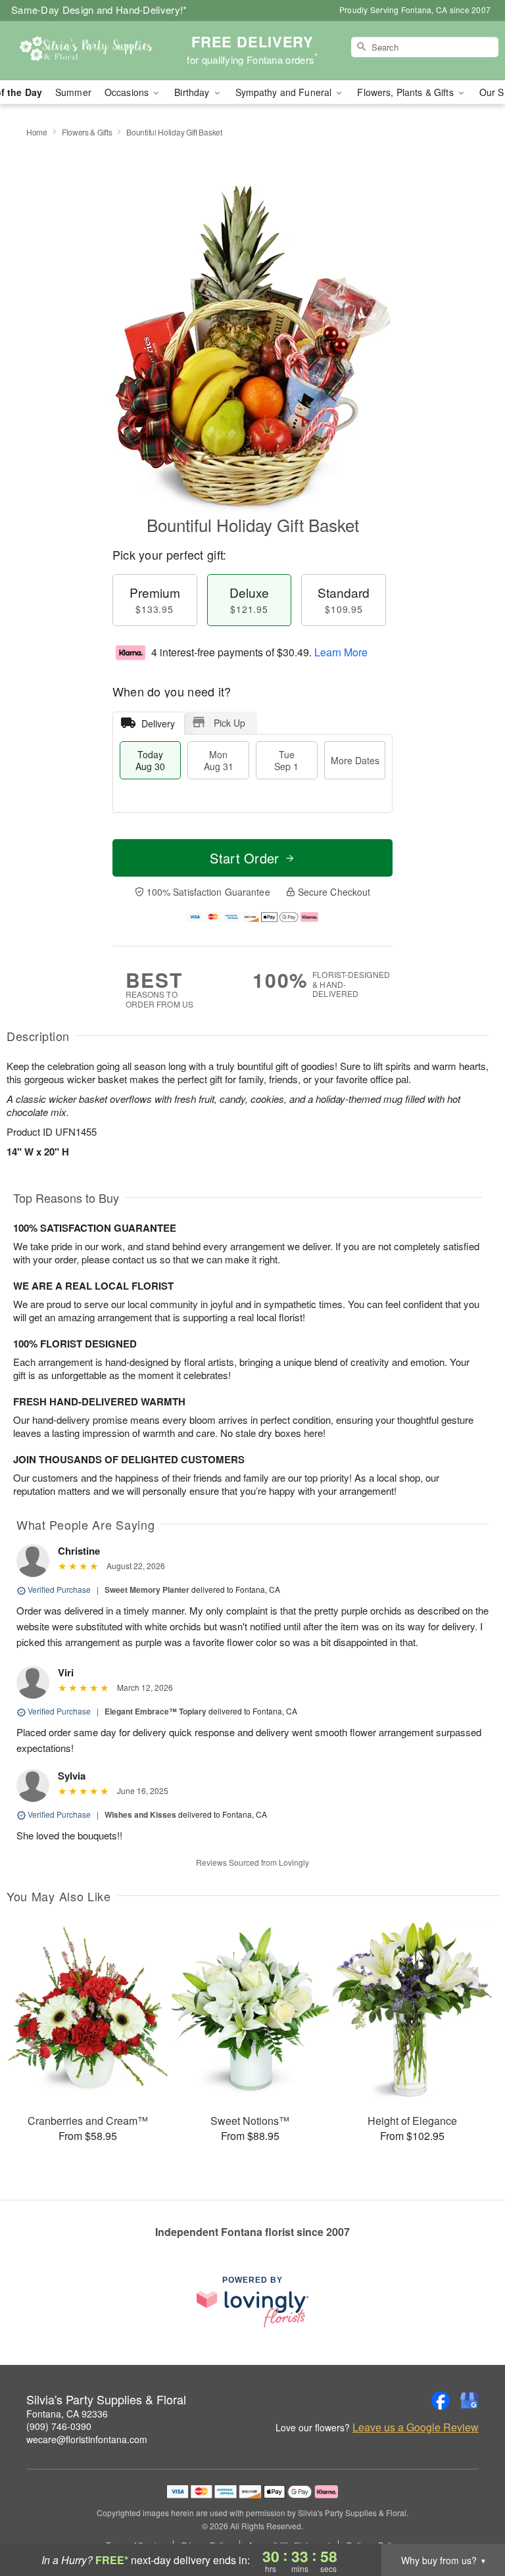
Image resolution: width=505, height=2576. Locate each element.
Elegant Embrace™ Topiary (156, 1711)
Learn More (341, 652)
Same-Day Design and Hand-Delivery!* (99, 10)
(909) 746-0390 (59, 2426)
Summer (73, 92)
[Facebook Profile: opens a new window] (441, 2400)
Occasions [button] (128, 92)
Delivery (158, 723)
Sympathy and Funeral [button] (285, 92)
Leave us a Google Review (416, 2427)
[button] (470, 2520)
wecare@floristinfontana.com (87, 2439)
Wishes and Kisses (140, 1814)
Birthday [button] (193, 92)
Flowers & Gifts (87, 132)
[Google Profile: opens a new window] (469, 2400)
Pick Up (229, 723)
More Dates (355, 760)
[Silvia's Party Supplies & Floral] (87, 51)
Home (37, 132)
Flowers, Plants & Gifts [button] (406, 92)
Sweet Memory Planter (147, 1590)
